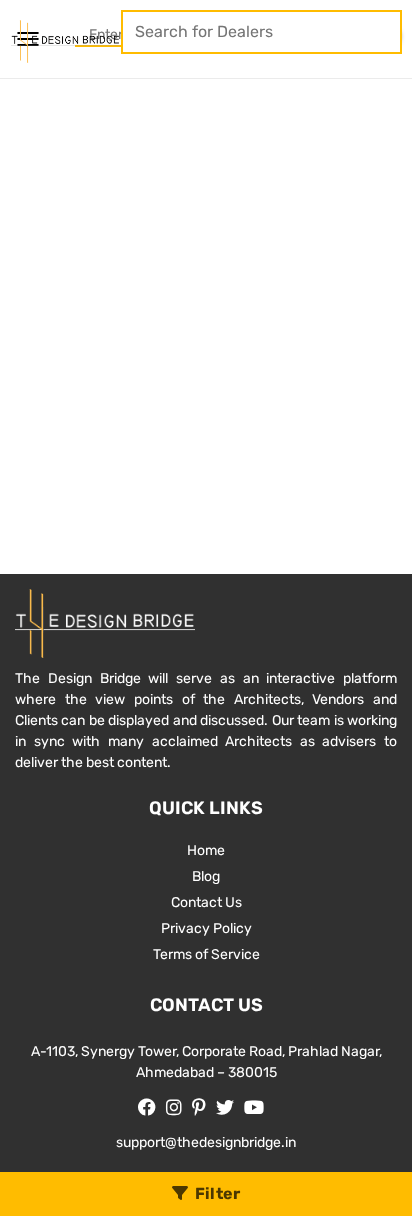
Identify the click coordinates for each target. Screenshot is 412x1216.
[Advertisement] (206, 295)
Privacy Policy (206, 928)
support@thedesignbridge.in (206, 1142)
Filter (217, 1193)
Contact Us (206, 902)
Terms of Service (206, 954)
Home (206, 850)
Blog (206, 876)
